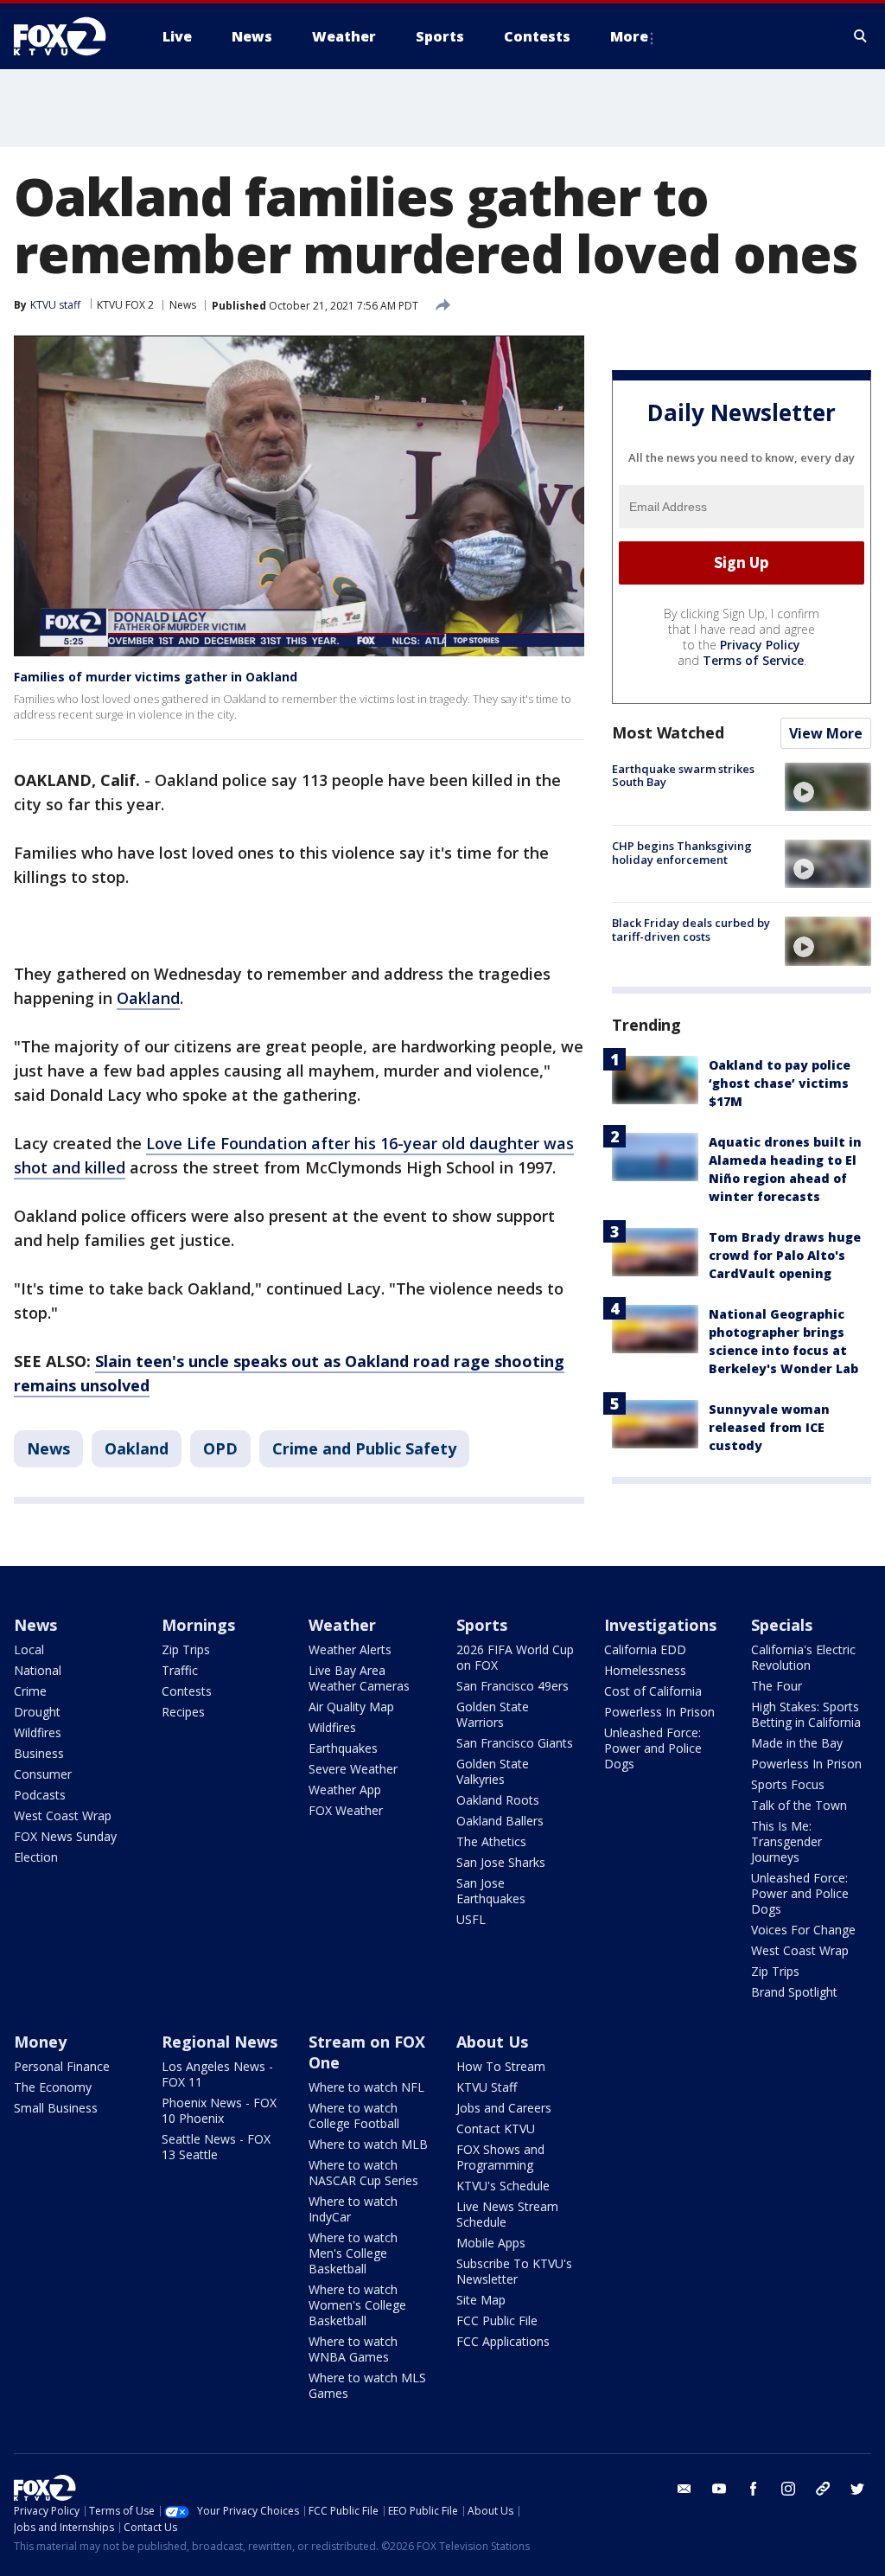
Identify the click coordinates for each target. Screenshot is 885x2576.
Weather (342, 1625)
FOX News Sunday (65, 1836)
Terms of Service (753, 660)
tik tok (823, 2489)
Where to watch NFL (366, 2087)
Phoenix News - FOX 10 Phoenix (219, 2110)
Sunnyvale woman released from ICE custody (769, 1427)
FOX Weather (346, 1810)
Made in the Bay (797, 1743)
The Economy (53, 2087)
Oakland (148, 998)
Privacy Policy (760, 645)
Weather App (345, 1790)
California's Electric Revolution (803, 1657)
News (183, 305)
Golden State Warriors (493, 1714)
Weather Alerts (350, 1649)
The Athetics (491, 1841)
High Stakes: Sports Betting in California (806, 1714)
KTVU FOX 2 (125, 305)
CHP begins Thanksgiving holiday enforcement (682, 853)
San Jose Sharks (501, 1862)
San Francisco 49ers (513, 1686)
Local (29, 1649)
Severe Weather (353, 1769)
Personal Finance (62, 2066)
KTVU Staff (487, 2087)
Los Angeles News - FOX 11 (217, 2074)
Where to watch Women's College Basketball (357, 2305)
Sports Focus (788, 1784)
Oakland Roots (498, 1800)
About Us (492, 2042)
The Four (777, 1686)
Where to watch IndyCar (353, 2209)
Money (40, 2042)
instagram (788, 2489)
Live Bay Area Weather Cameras (359, 1678)
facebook (754, 2489)
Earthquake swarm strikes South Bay (683, 776)
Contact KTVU (496, 2129)
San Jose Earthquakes (491, 1891)
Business (39, 1753)
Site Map (481, 2300)
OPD (220, 1448)
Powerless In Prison (659, 1712)
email (684, 2489)
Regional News (220, 2042)
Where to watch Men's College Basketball (353, 2253)
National (38, 1670)
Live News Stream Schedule (507, 2214)
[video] (828, 787)
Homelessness (645, 1670)
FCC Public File (497, 2320)
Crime (30, 1691)
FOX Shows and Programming (500, 2157)
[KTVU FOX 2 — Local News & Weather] (71, 36)
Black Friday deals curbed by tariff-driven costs (691, 930)
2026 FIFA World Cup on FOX (515, 1657)
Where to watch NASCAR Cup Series (363, 2173)
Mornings (198, 1625)
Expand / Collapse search (861, 36)
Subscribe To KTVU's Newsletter (514, 2271)
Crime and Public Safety (364, 1448)
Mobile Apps (491, 2243)
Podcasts (40, 1795)
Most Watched (668, 732)
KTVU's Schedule (503, 2186)
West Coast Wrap (63, 1815)
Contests (187, 1691)
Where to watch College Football (354, 2116)
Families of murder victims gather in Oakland (156, 677)
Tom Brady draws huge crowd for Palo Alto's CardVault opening (785, 1255)
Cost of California (653, 1691)
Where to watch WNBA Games (353, 2349)
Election (36, 1857)
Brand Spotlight (794, 1992)
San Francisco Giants (515, 1743)
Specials (782, 1625)
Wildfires (38, 1732)
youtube (719, 2489)
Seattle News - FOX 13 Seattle (216, 2147)
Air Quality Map (351, 1707)
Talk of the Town (799, 1805)
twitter (857, 2489)
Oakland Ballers (500, 1821)
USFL (471, 1919)
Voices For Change (803, 1930)
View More (826, 733)
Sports (482, 1625)
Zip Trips (186, 1649)
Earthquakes (343, 1748)
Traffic (180, 1670)
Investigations (660, 1625)
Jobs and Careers (504, 2108)
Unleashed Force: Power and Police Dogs (653, 1748)
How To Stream (501, 2066)
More (629, 36)
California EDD (645, 1649)
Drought (37, 1712)
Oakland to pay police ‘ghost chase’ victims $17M (780, 1083)
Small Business (56, 2108)
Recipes (183, 1712)
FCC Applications (503, 2341)
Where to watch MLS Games (367, 2385)
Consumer (43, 1774)
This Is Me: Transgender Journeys (786, 1841)
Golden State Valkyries (493, 1771)
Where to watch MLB (368, 2144)
